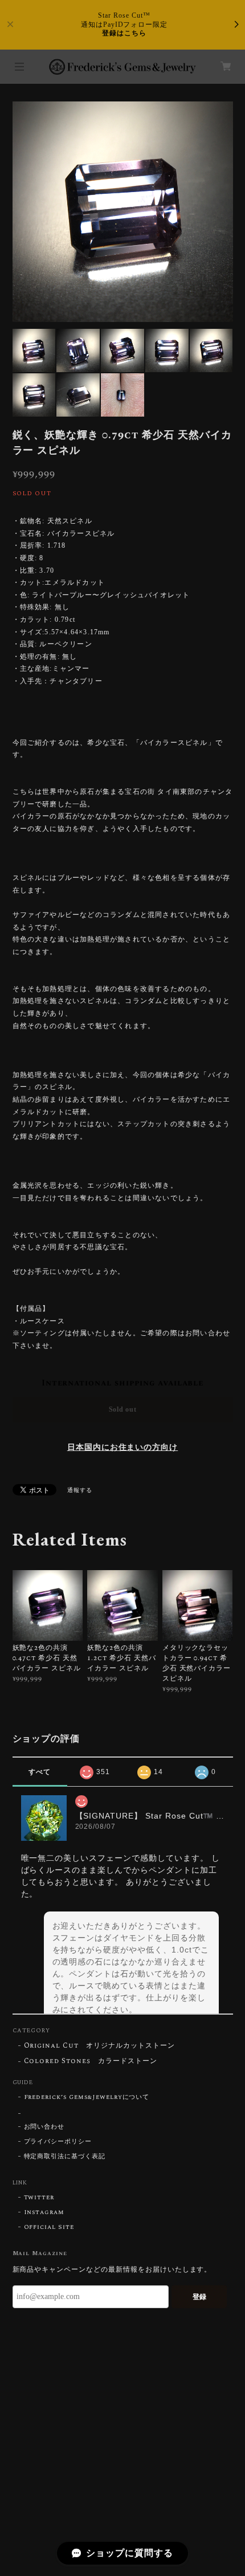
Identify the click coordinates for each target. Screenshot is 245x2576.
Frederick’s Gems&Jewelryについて (87, 2097)
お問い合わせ (44, 2127)
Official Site (49, 2227)
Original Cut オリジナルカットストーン (99, 2046)
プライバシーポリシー (58, 2142)
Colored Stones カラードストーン (91, 2062)
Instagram (44, 2212)
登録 (199, 2297)
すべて (40, 1772)
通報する (80, 1490)
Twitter (39, 2198)
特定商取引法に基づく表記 (65, 2157)
